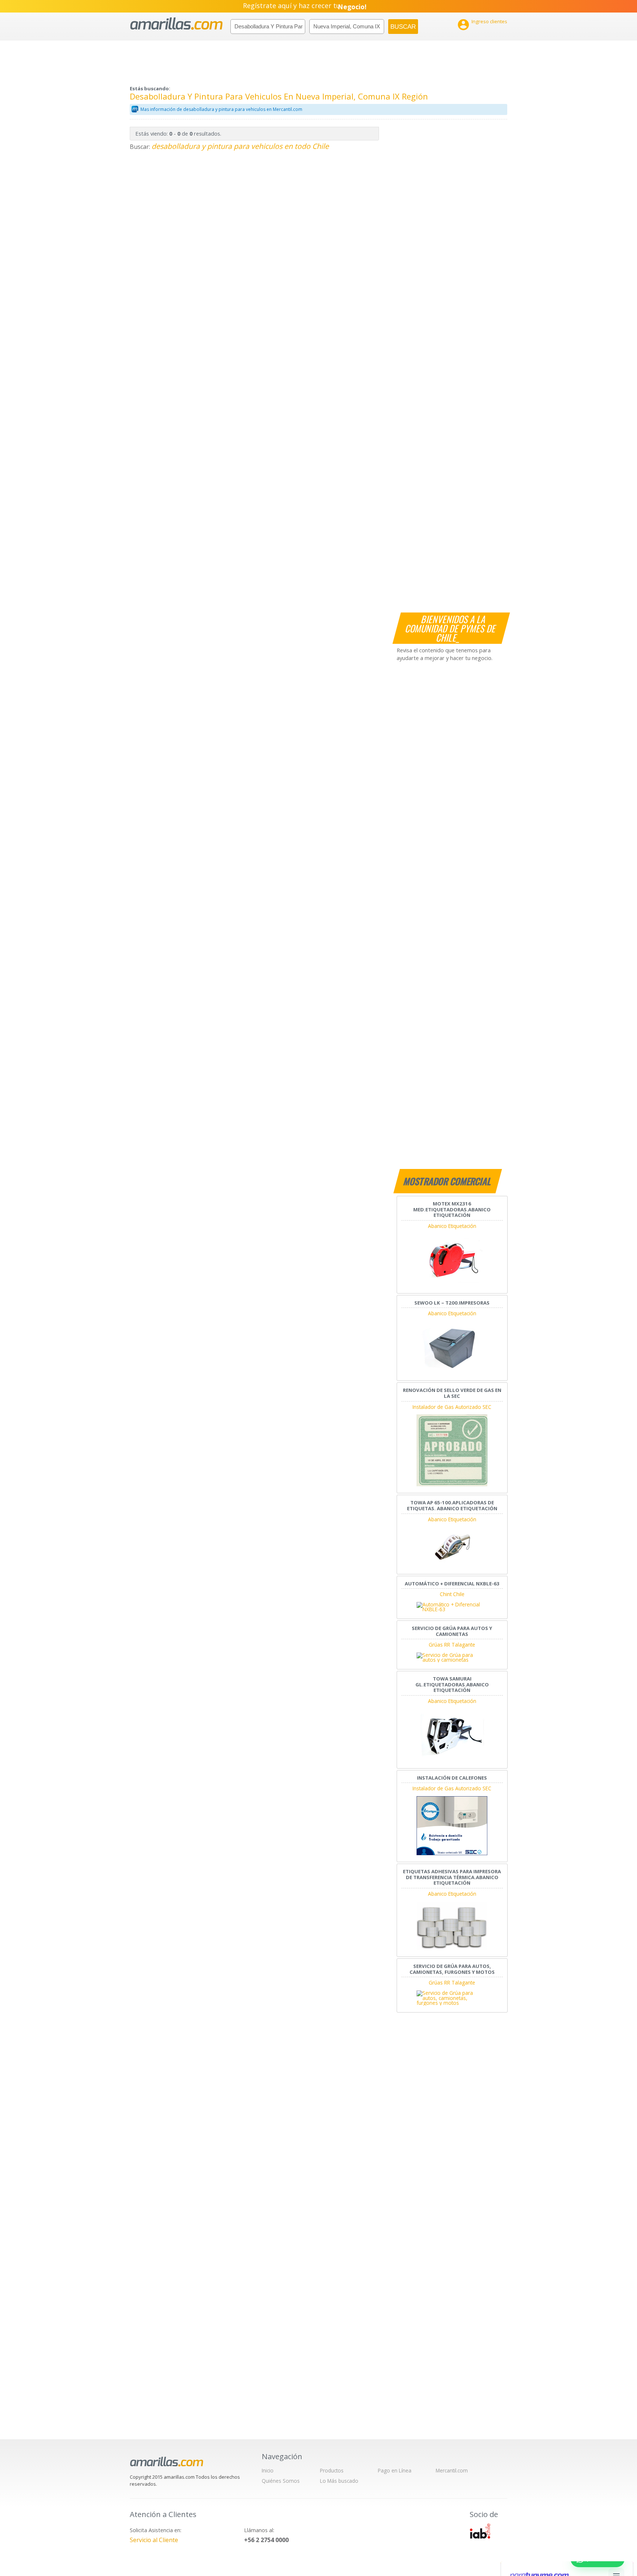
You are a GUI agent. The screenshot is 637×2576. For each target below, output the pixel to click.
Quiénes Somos (281, 2481)
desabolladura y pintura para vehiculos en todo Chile (240, 146)
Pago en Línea (395, 2470)
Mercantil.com (452, 2470)
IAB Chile (480, 2531)
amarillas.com (176, 24)
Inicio (268, 2470)
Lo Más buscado (339, 2481)
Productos (332, 2470)
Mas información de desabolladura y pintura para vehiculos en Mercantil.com (221, 109)
